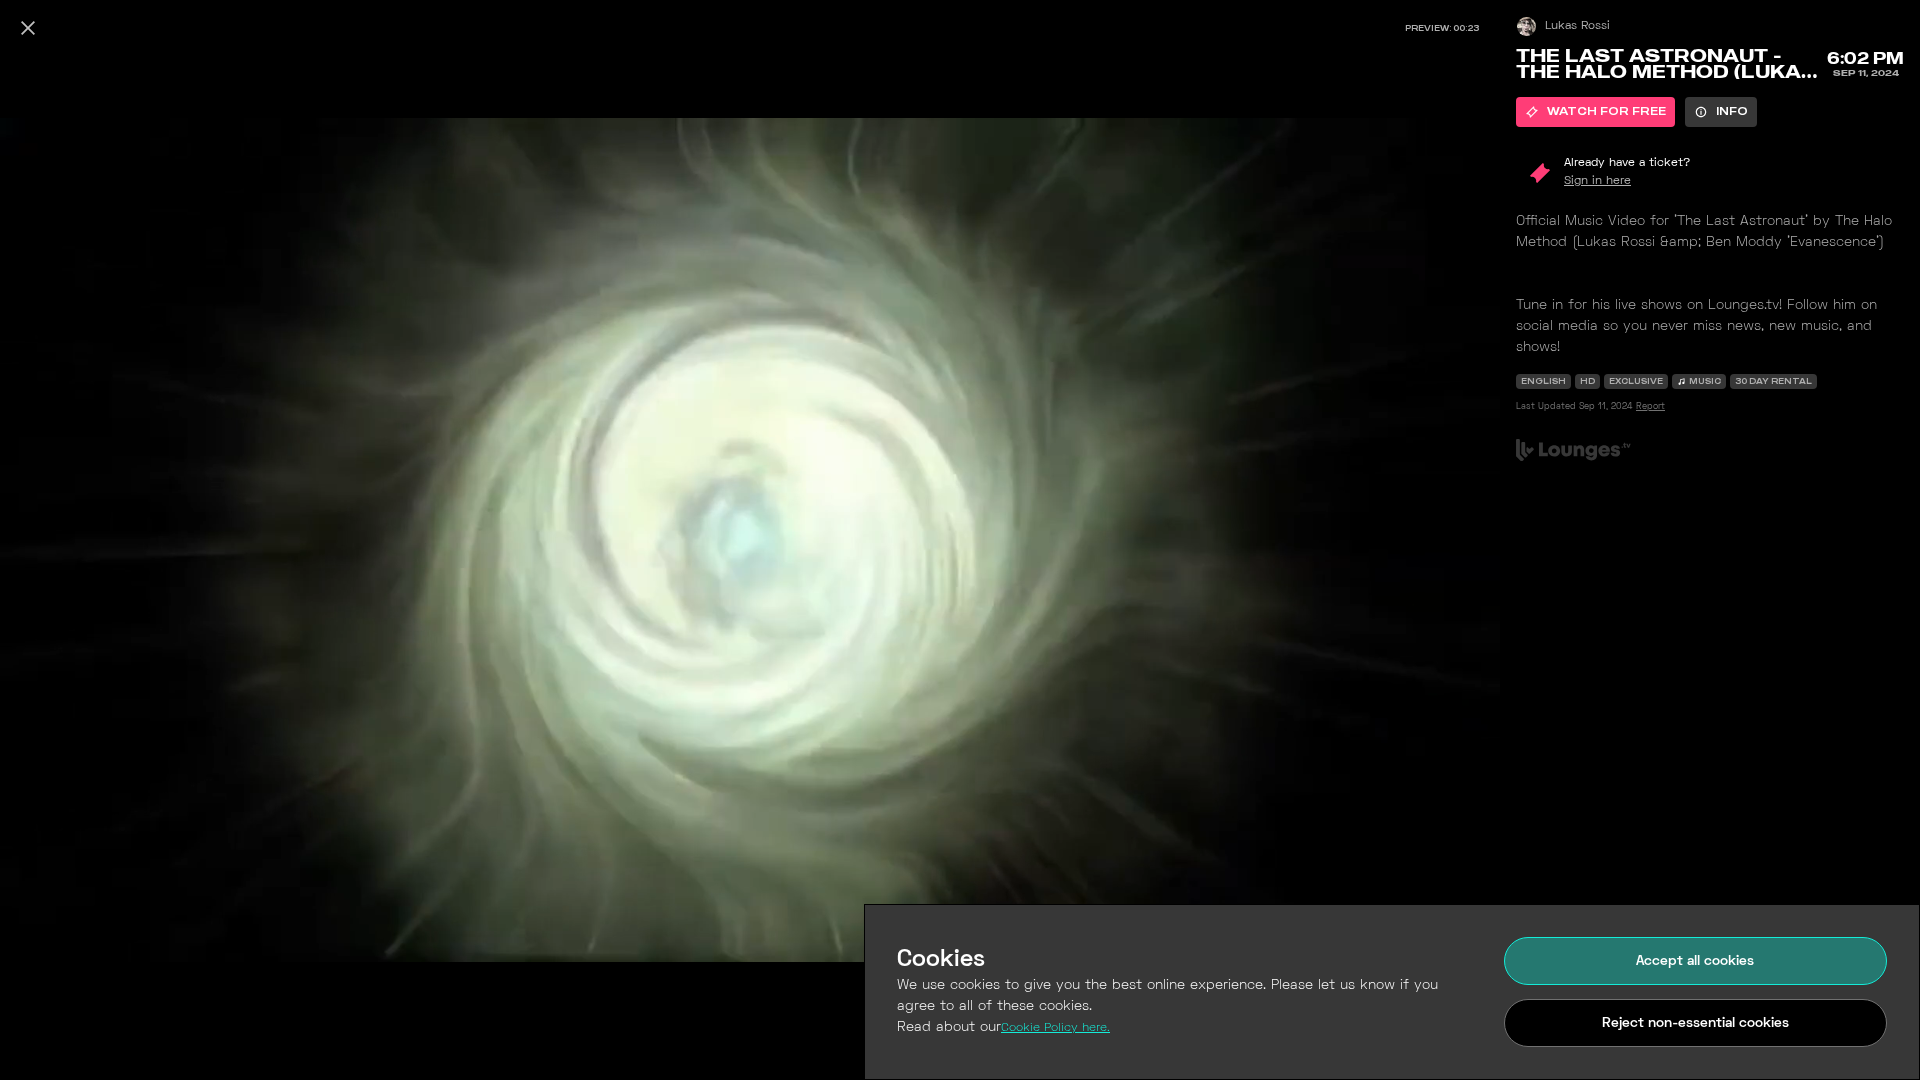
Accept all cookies (1695, 961)
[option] (1595, 112)
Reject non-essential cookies (1695, 1023)
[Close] (28, 28)
